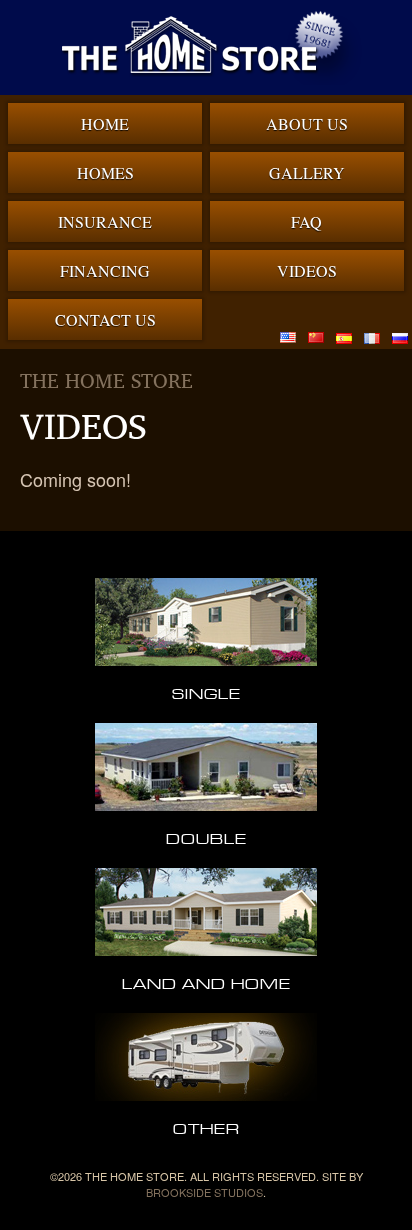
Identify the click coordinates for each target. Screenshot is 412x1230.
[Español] (344, 337)
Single (206, 693)
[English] (288, 337)
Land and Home (206, 983)
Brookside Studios (204, 1192)
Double (206, 838)
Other (206, 1128)
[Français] (372, 337)
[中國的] (316, 337)
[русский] (400, 337)
